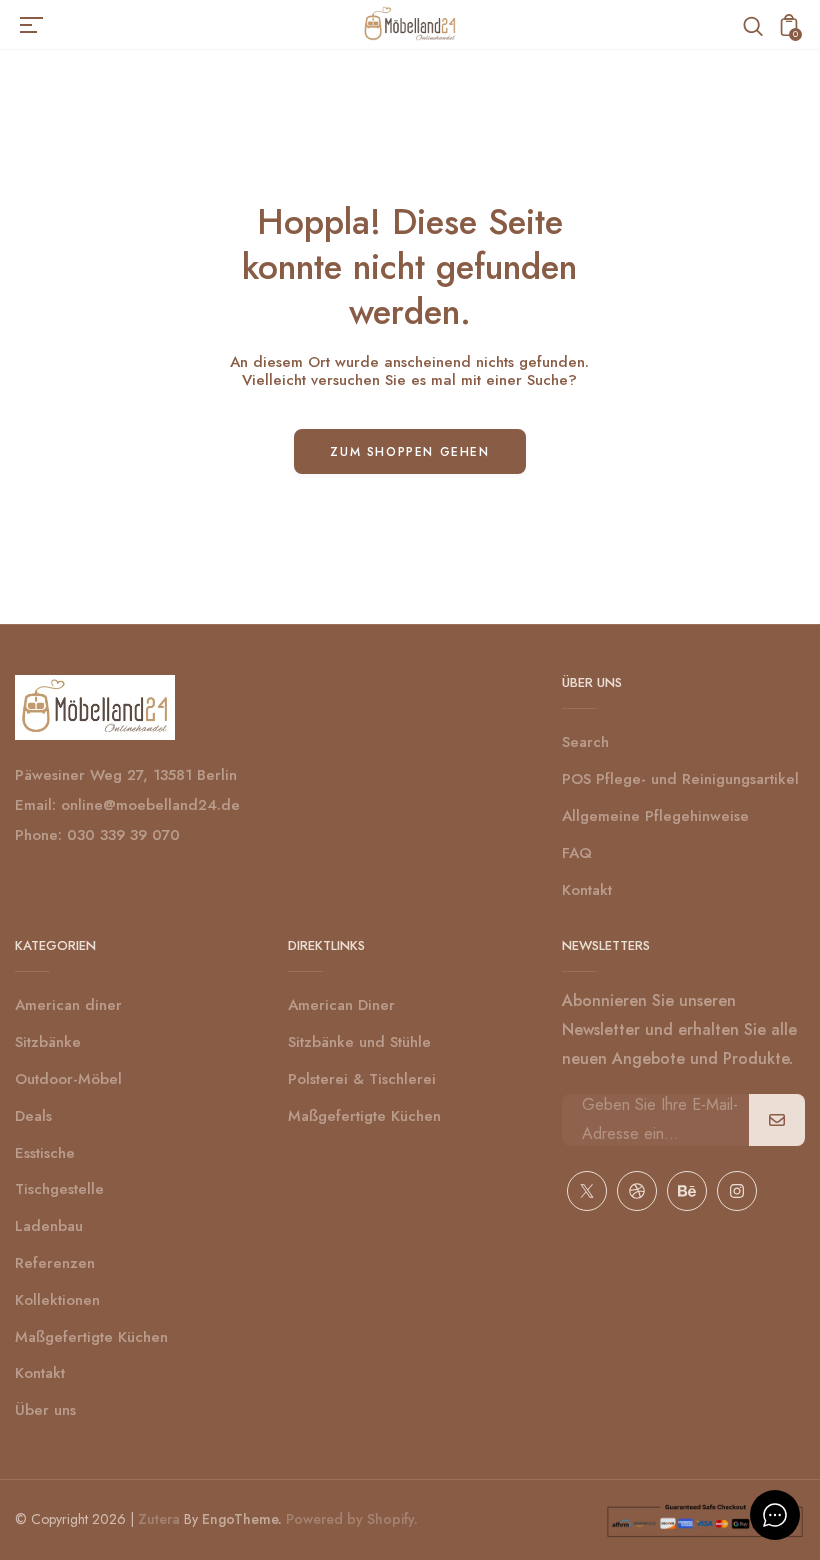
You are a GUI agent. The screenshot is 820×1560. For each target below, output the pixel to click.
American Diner (341, 1005)
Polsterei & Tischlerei (362, 1079)
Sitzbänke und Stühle (359, 1042)
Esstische (45, 1153)
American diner (68, 1005)
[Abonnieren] (777, 1120)
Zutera (159, 1519)
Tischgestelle (59, 1189)
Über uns (45, 1410)
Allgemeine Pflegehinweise (655, 816)
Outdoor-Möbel (68, 1079)
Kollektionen (57, 1300)
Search (585, 742)
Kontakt (587, 890)
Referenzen (55, 1263)
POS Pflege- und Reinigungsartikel (680, 779)
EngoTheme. (242, 1519)
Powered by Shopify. (350, 1519)
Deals (33, 1116)
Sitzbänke (48, 1042)
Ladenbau (49, 1226)
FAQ (577, 853)
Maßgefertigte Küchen (91, 1337)
